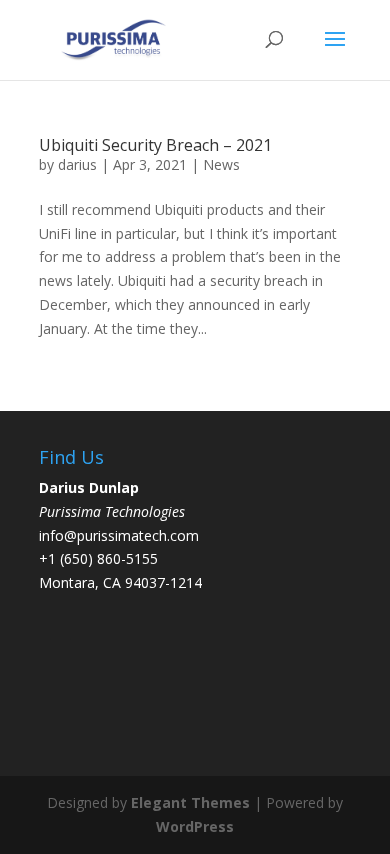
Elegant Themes (190, 802)
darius (77, 164)
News (221, 164)
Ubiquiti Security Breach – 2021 (155, 145)
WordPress (195, 826)
